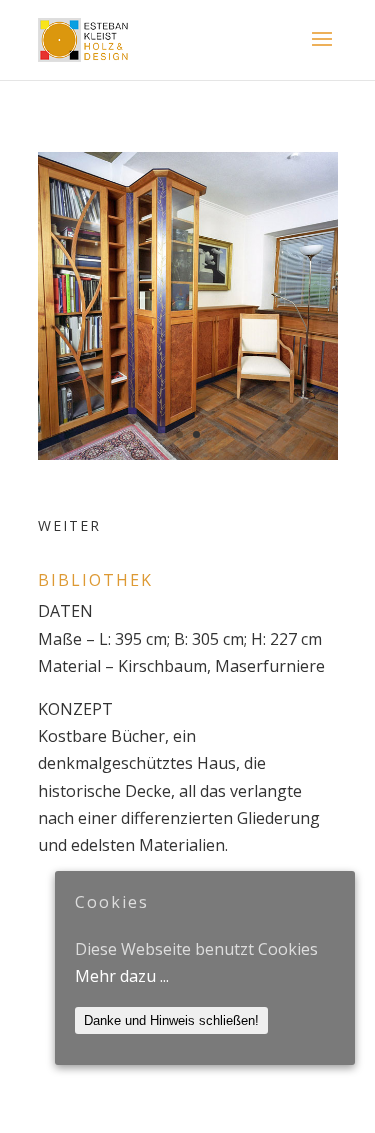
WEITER (69, 525)
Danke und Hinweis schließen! (171, 1020)
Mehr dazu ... (122, 976)
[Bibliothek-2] (188, 454)
